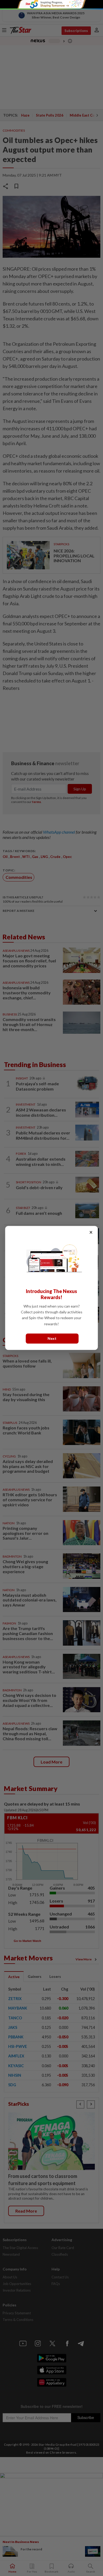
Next (52, 1339)
